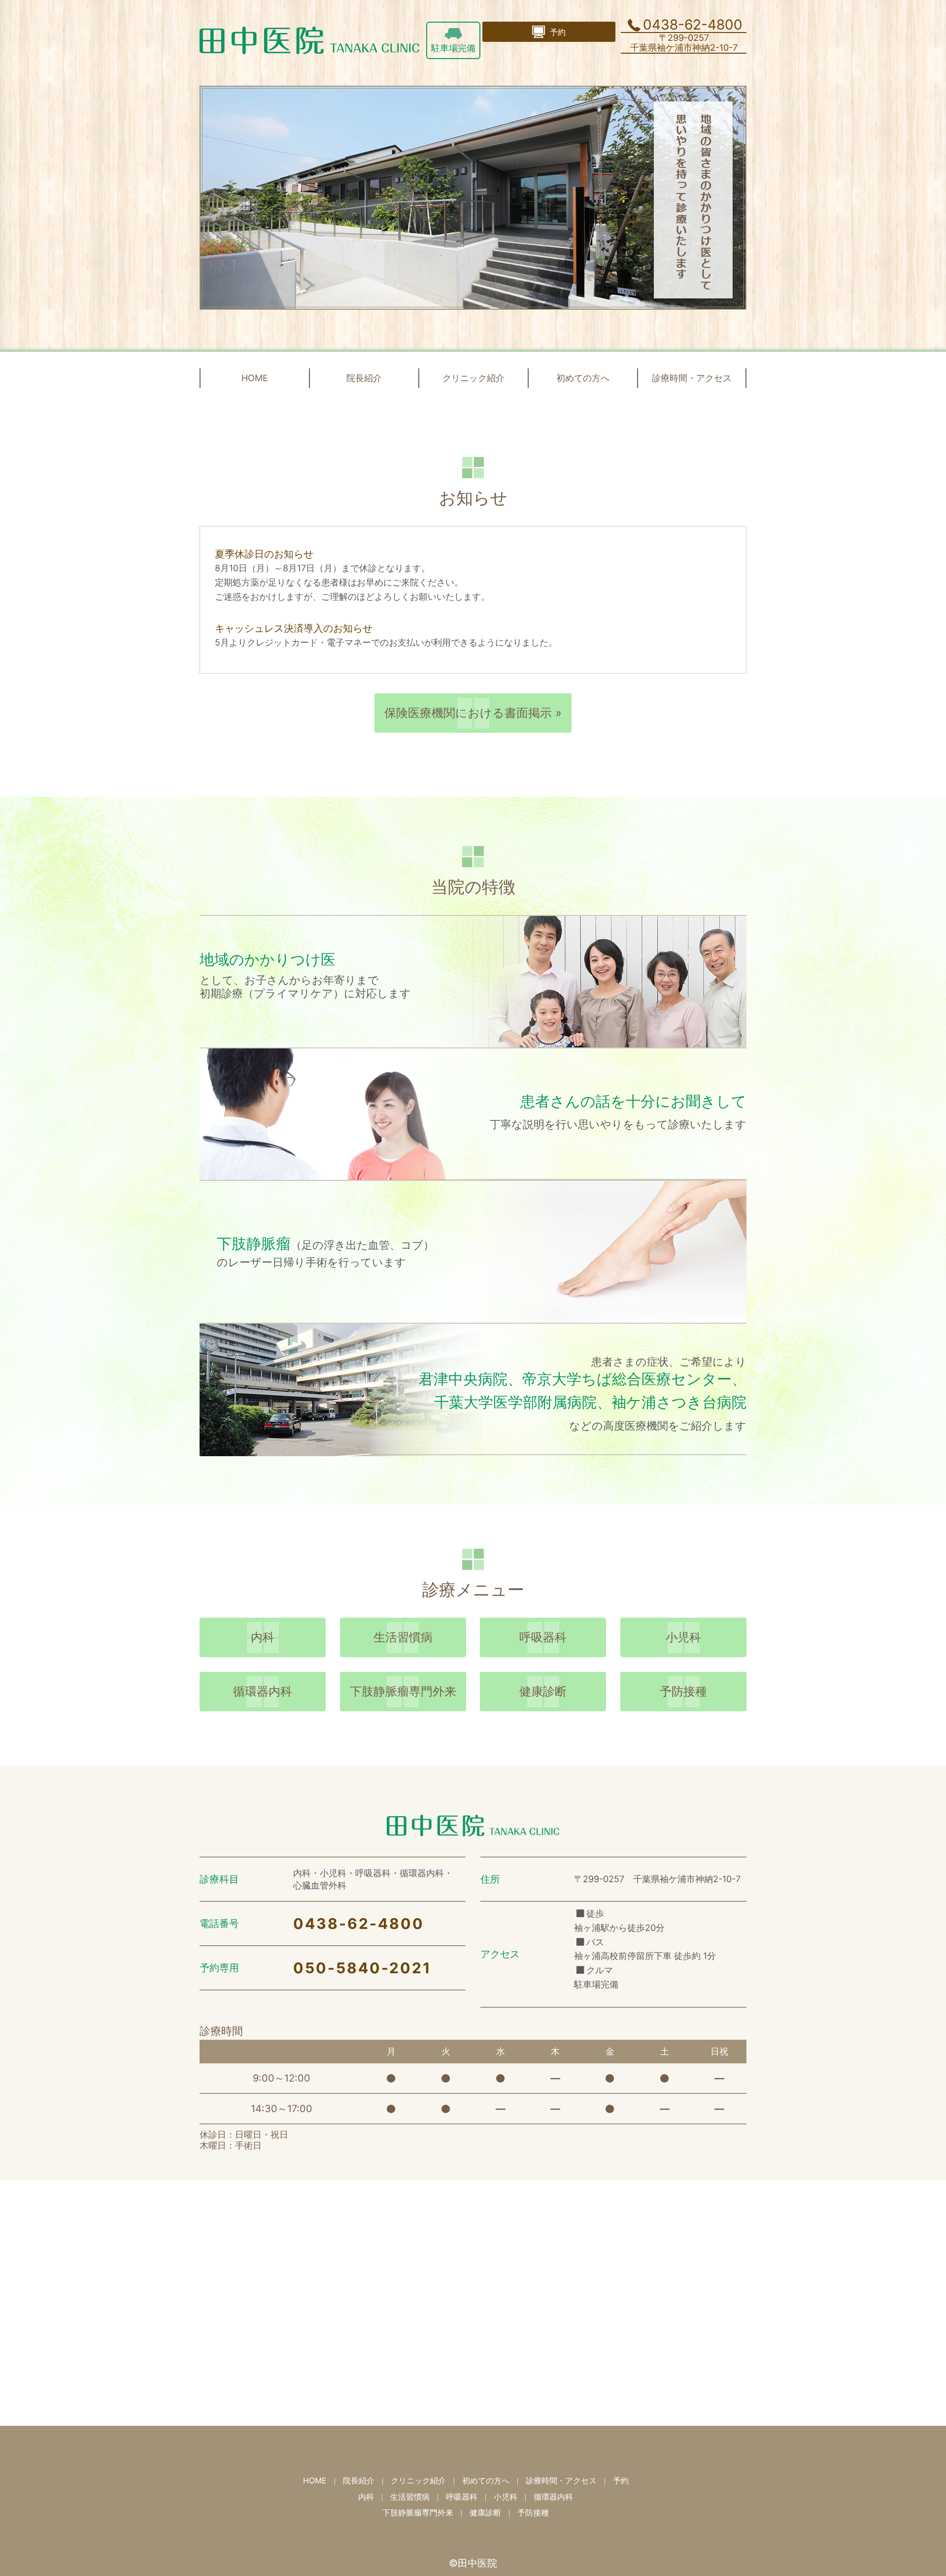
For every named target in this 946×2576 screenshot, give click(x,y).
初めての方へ (583, 378)
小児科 (683, 1637)
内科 (263, 1637)
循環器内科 (263, 1691)
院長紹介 (364, 378)
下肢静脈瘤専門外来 (403, 1691)
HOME (255, 378)
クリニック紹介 (473, 378)
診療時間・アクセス (692, 378)
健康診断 (543, 1691)
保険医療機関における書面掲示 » (473, 713)
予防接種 (683, 1691)
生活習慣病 (403, 1637)
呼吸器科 (543, 1637)
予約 (621, 2480)
